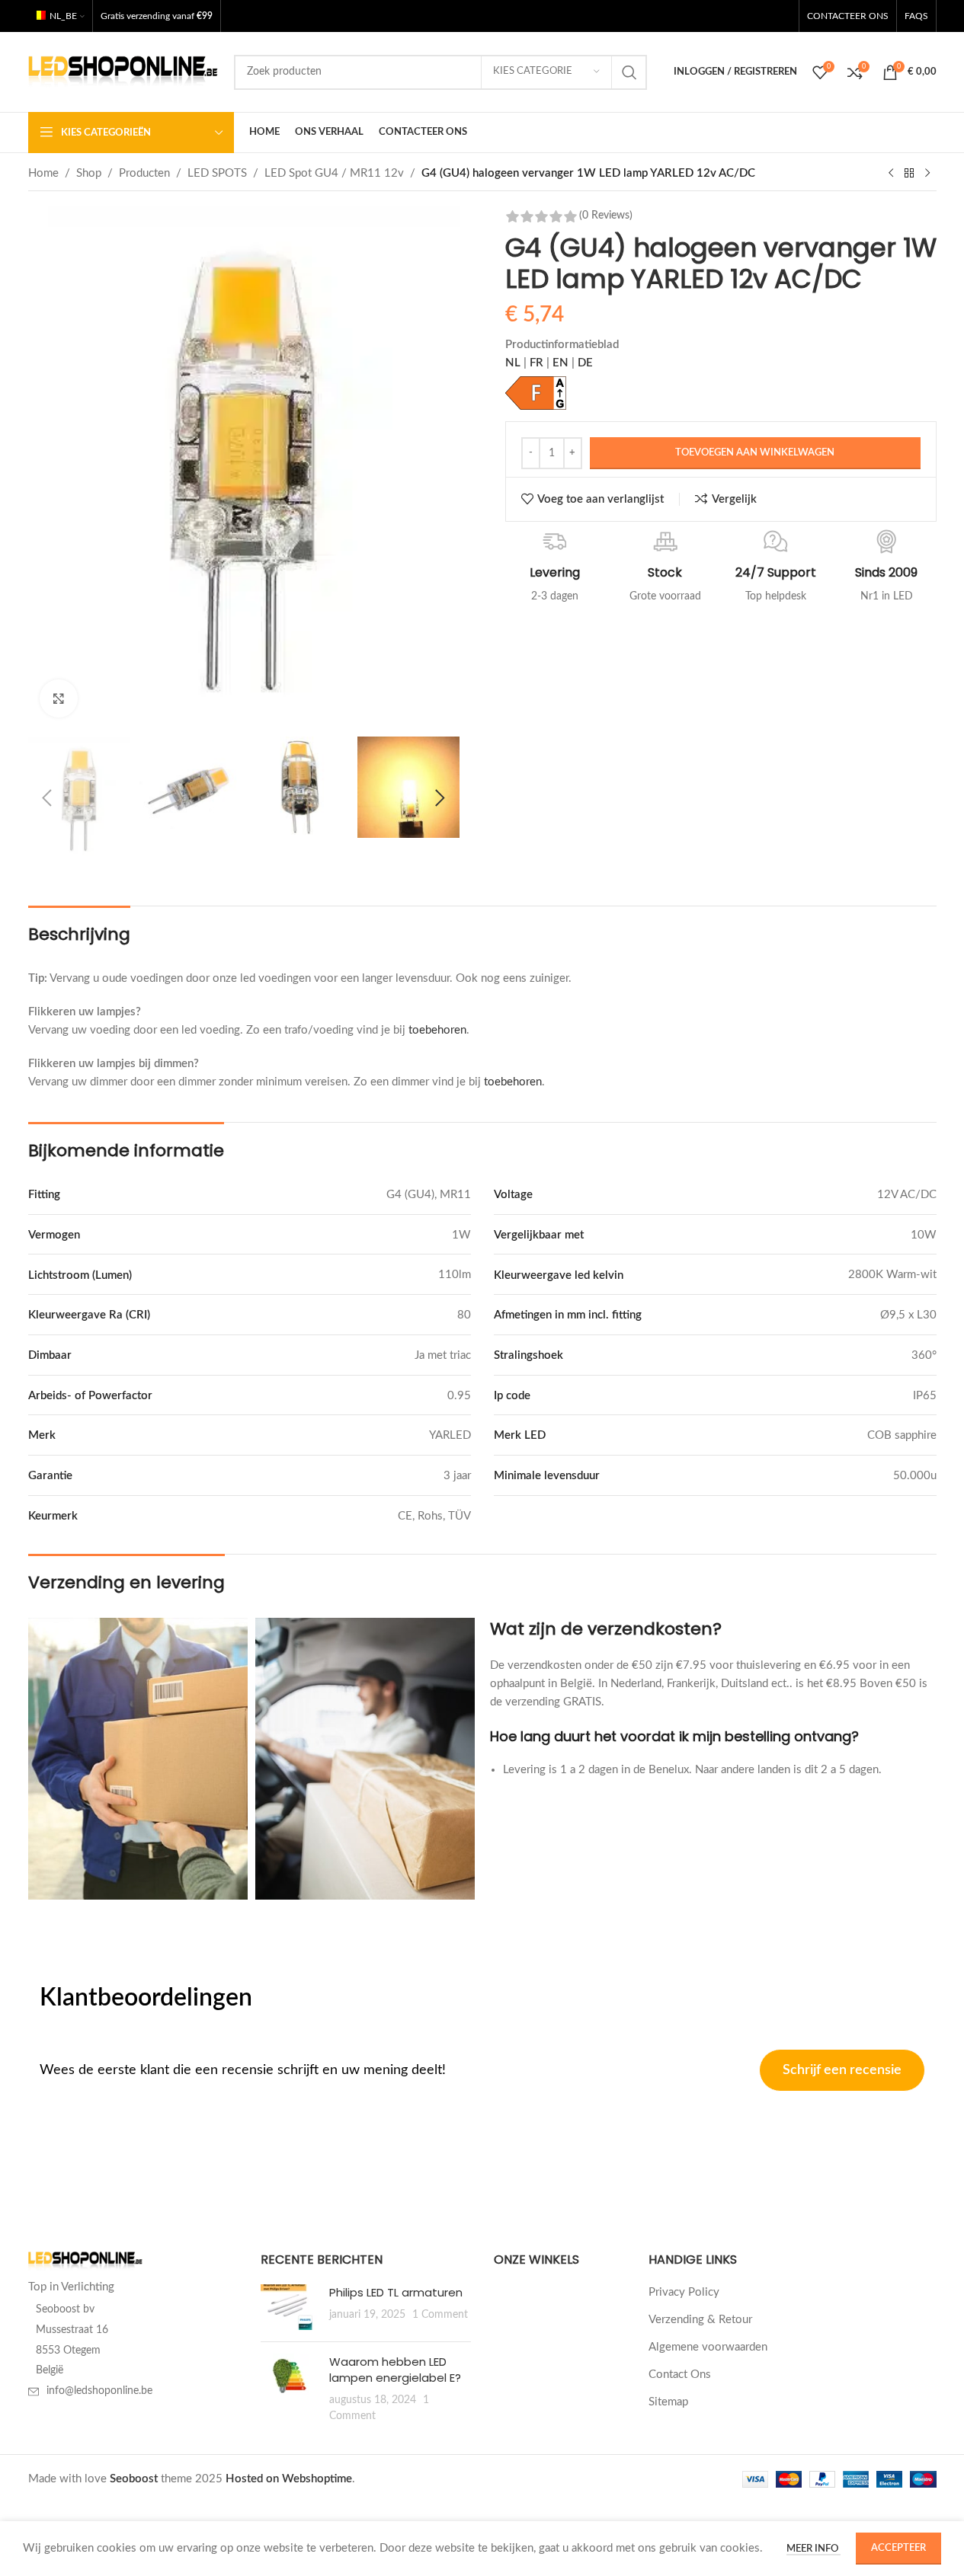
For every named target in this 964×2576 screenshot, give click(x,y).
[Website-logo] (123, 71)
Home (43, 173)
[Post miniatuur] (289, 2307)
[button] (47, 798)
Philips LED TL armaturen (396, 2292)
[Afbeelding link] (85, 2261)
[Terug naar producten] (909, 174)
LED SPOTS (217, 173)
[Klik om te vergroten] (59, 698)
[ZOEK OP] (629, 72)
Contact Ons (680, 2375)
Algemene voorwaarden (708, 2347)
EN (562, 363)
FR (538, 363)
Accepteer (898, 2548)
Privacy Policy (684, 2292)
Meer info (813, 2549)
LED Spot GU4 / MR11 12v (334, 173)
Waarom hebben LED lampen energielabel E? (395, 2370)
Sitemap (668, 2402)
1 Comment (440, 2315)
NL (513, 363)
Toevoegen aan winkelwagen (755, 453)
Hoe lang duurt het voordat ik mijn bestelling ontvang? (674, 1736)
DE (585, 363)
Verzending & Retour (700, 2320)
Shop (89, 173)
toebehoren (437, 1030)
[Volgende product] (927, 174)
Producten (144, 173)
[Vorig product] (891, 174)
